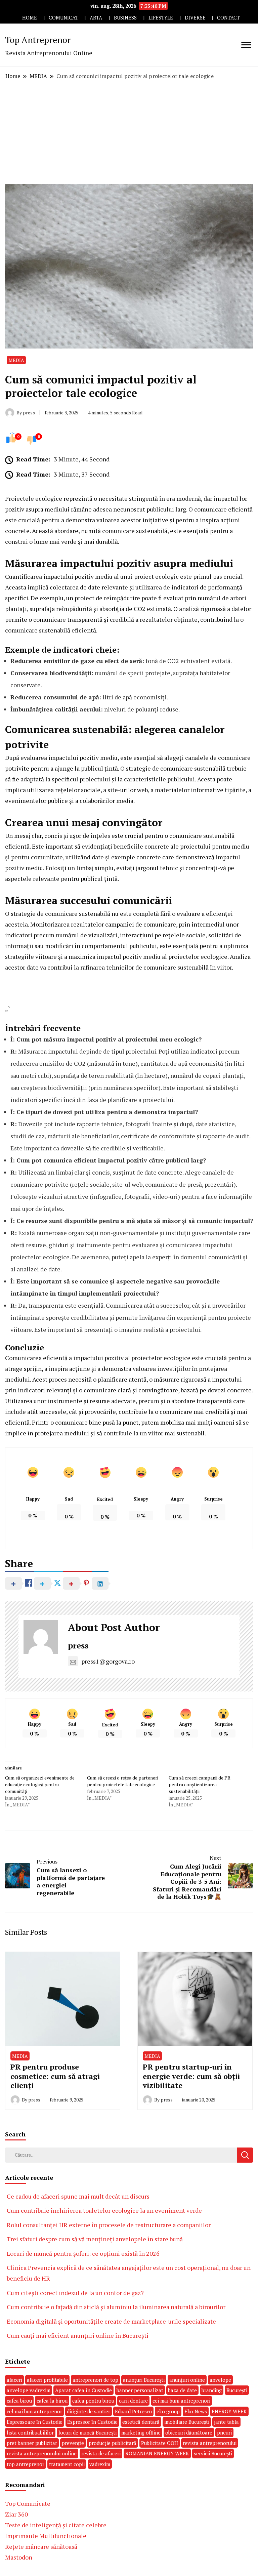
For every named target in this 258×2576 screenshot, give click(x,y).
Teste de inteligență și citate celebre (56, 2525)
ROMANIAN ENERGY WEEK (157, 2453)
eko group (168, 2411)
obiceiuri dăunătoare (189, 2432)
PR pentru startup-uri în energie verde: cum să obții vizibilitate (191, 2076)
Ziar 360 (16, 2514)
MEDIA (16, 360)
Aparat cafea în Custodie (83, 2390)
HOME (30, 18)
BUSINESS (125, 18)
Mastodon (19, 2557)
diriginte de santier (89, 2411)
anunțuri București (144, 2380)
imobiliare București (187, 2422)
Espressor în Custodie (92, 2422)
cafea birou (19, 2401)
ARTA (96, 18)
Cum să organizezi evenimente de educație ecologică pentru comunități (40, 1784)
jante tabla (226, 2422)
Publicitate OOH (160, 2443)
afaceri (14, 2380)
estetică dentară (141, 2422)
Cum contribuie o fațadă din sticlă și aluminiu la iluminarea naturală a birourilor (116, 2307)
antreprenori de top (95, 2380)
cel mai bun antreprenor (34, 2411)
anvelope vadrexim (29, 2390)
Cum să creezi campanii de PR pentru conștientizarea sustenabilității (200, 1784)
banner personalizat (140, 2390)
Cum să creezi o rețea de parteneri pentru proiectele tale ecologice (123, 1781)
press (78, 1645)
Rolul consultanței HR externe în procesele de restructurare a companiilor (109, 2225)
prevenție (73, 2443)
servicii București (213, 2453)
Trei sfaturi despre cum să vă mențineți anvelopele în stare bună (95, 2239)
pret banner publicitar (32, 2443)
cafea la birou (52, 2401)
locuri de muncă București (88, 2432)
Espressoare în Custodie (35, 2422)
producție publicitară (113, 2443)
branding (212, 2390)
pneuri (224, 2432)
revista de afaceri (101, 2453)
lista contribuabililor (30, 2432)
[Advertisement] (129, 132)
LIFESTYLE (161, 18)
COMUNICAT (63, 18)
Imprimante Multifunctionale (46, 2536)
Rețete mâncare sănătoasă (41, 2546)
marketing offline (141, 2432)
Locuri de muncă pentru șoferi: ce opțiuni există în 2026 (83, 2253)
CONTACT (228, 18)
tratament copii (67, 2464)
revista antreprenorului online (42, 2453)
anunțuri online (187, 2380)
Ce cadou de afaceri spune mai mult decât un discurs (78, 2196)
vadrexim (100, 2464)
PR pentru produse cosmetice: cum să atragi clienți (55, 2076)
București (237, 2390)
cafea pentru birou (93, 2401)
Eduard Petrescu (133, 2411)
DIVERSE (195, 18)
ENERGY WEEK (229, 2411)
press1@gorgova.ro (108, 1661)
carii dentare (133, 2401)
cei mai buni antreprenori (181, 2401)
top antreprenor (26, 2464)
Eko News (196, 2411)
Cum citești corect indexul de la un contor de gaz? (75, 2293)
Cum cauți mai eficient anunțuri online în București (78, 2335)
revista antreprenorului (210, 2443)
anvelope (220, 2380)
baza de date (182, 2390)
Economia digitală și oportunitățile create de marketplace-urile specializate (111, 2321)
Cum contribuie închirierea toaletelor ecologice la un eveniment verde (104, 2210)
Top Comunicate (28, 2503)
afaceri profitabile (47, 2380)
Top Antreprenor (38, 40)
